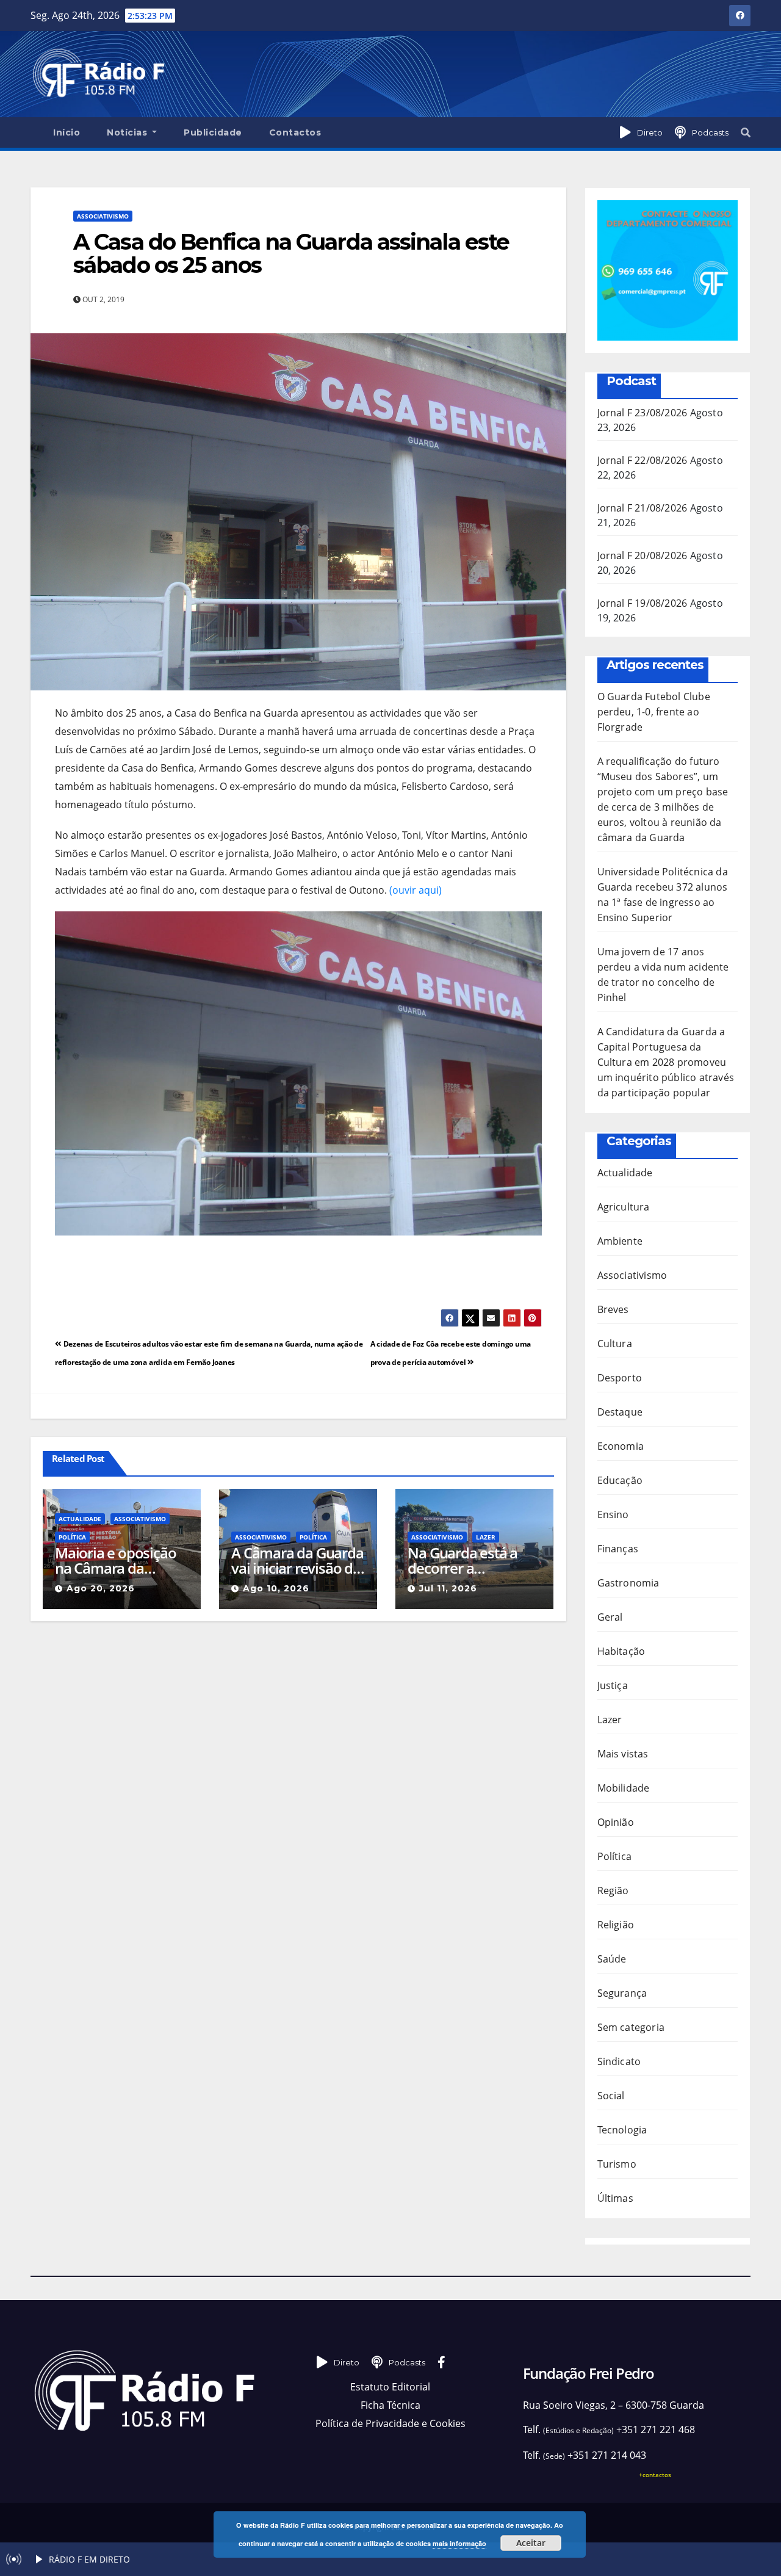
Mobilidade (624, 1788)
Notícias (128, 132)
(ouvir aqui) (416, 890)
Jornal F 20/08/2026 (642, 555)
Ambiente (620, 1241)
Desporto (620, 1378)
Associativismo (103, 216)
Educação (620, 1480)
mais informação (459, 2543)
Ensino (613, 1514)
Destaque (620, 1412)
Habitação (621, 1651)
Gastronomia (628, 1583)
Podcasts (710, 132)
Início (67, 132)
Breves (613, 1309)
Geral (610, 1617)
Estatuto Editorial (390, 2387)
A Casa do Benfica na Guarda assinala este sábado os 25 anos (291, 253)
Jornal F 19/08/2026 (642, 603)
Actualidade (80, 1519)
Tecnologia (622, 2130)
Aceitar (531, 2543)
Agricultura (624, 1207)
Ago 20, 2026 (101, 1588)
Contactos (295, 132)
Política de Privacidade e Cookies (390, 2423)
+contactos (655, 2475)
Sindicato (619, 2061)
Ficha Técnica (390, 2405)
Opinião (616, 1822)
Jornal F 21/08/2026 (642, 508)
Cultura (615, 1344)
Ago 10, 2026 (276, 1588)
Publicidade (213, 132)
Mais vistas (623, 1754)
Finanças (618, 1549)
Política (72, 1537)
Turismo (617, 2164)
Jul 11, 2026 (448, 1588)
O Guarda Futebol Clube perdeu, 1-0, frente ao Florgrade (654, 712)
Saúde (612, 1959)
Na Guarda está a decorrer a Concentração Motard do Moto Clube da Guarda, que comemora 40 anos (466, 1560)
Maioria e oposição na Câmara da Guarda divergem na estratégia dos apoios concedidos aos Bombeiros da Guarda (120, 1560)
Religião (616, 1925)
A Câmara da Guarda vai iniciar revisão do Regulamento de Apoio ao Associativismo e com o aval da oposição (297, 1560)
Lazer (486, 1537)
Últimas (615, 2198)
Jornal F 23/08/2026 (642, 413)
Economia (621, 1446)
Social (611, 2096)
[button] (746, 132)
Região (613, 1890)
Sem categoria (631, 2027)
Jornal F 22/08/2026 (642, 460)
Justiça (613, 1685)
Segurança (622, 1993)
